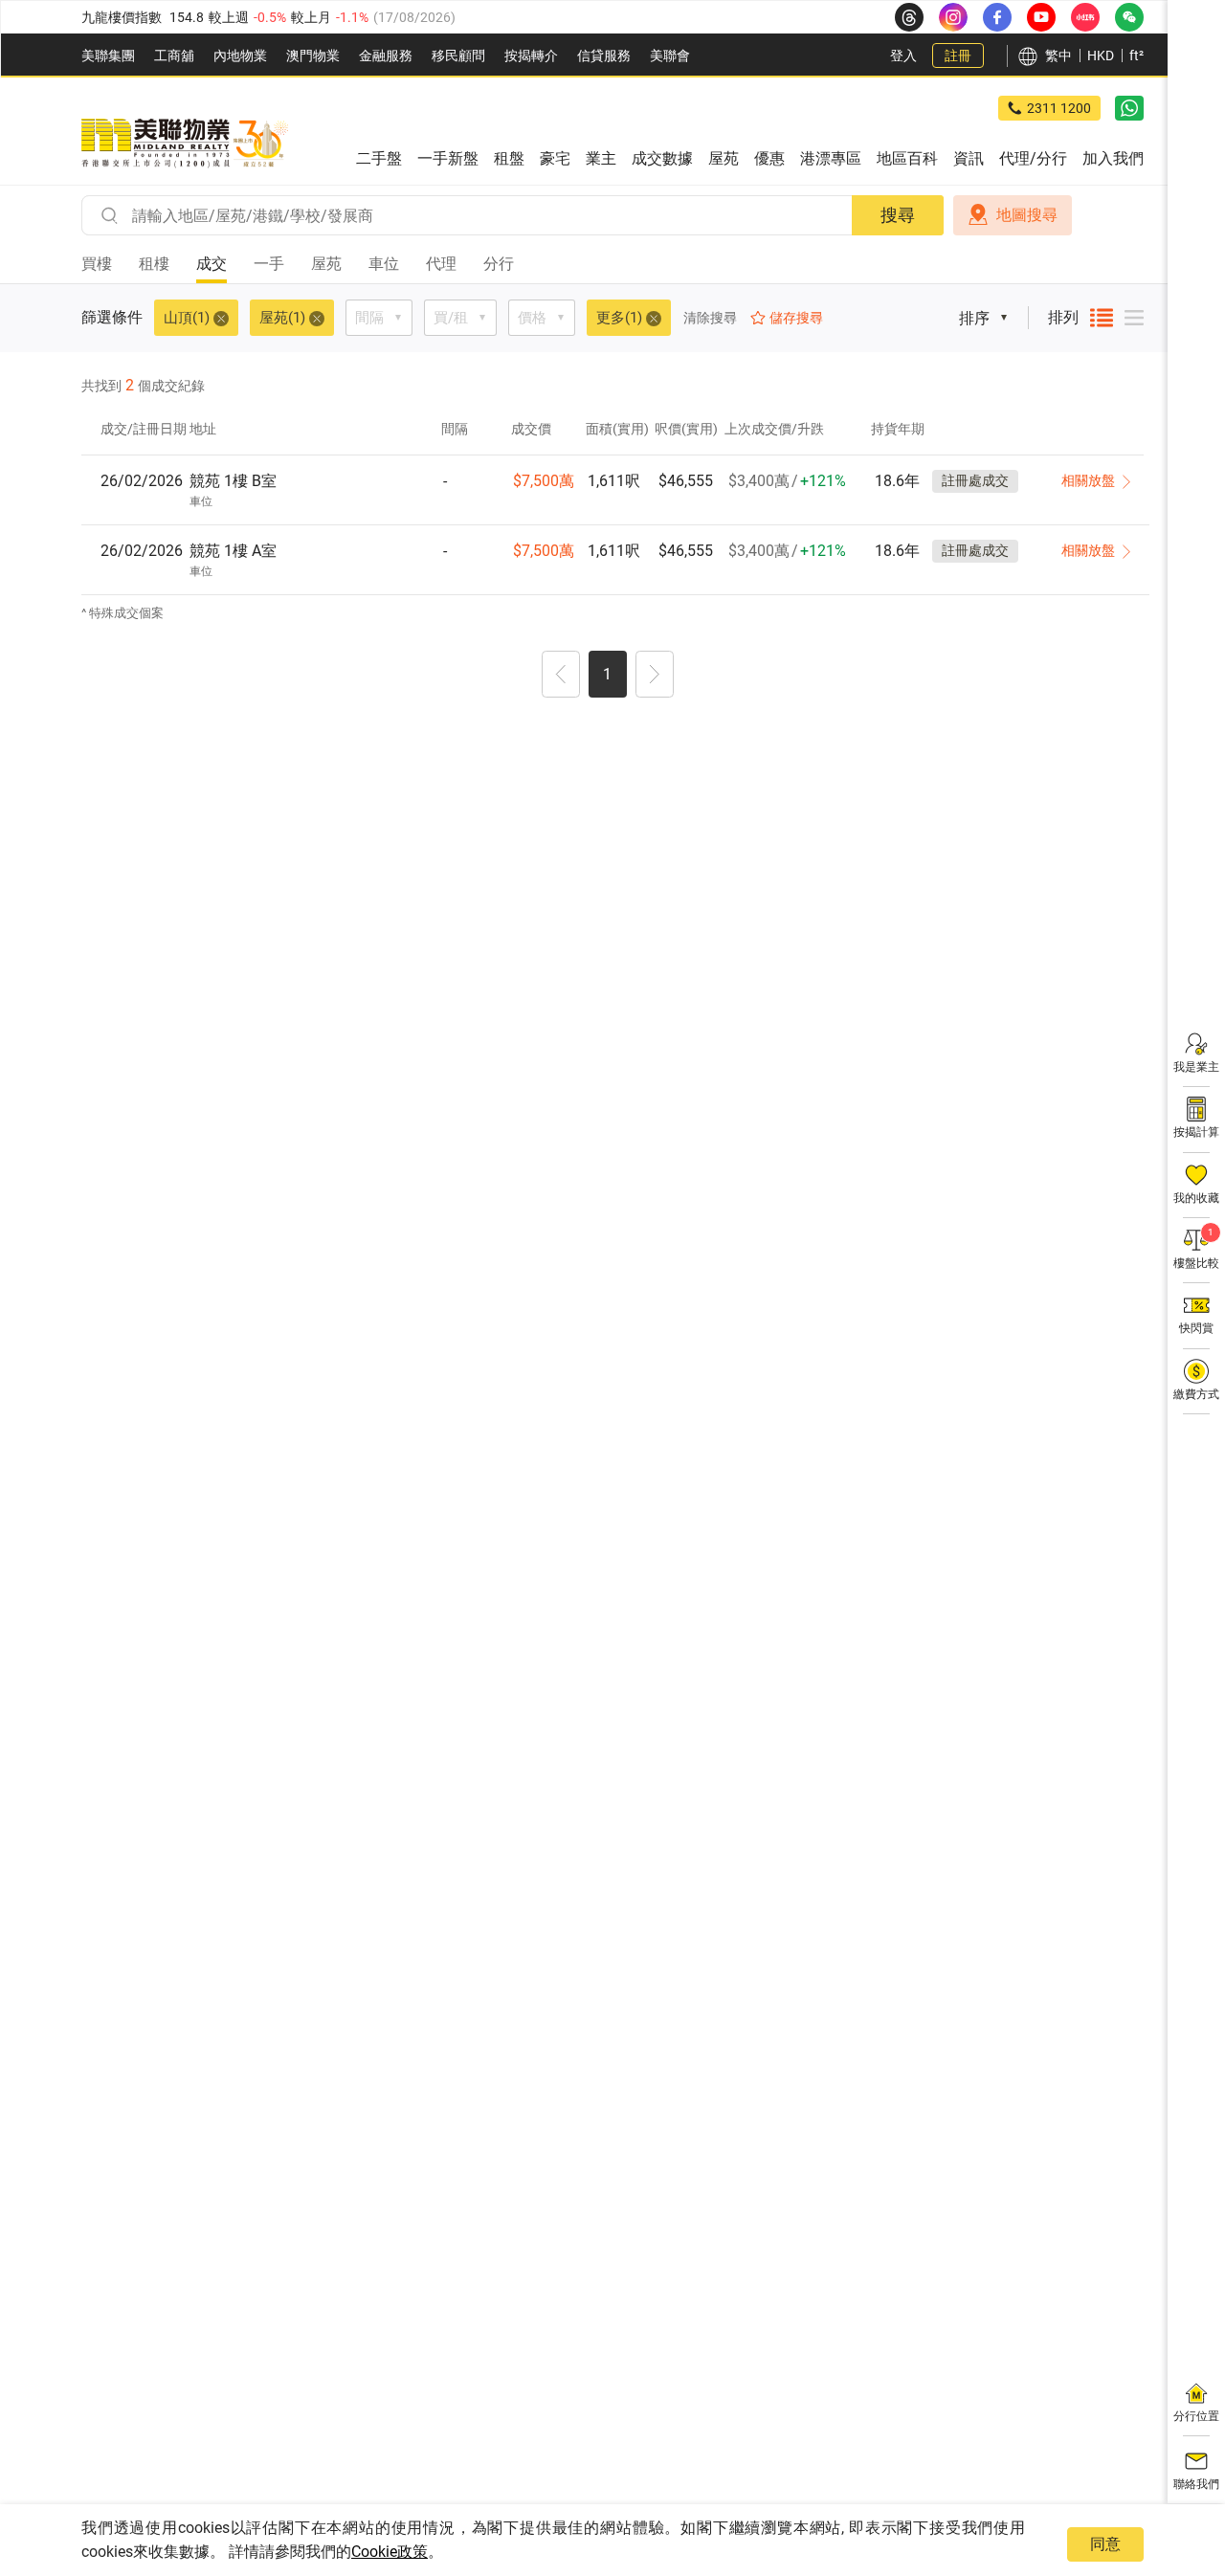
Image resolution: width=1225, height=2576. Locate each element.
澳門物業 (313, 56)
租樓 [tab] (154, 264)
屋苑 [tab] (326, 264)
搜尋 (898, 215)
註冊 (958, 56)
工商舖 (174, 56)
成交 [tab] (212, 264)
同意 (1105, 2544)
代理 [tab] (441, 264)
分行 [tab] (499, 264)
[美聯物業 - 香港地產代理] (185, 144)
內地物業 (240, 56)
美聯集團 (108, 56)
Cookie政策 (390, 2552)
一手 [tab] (269, 264)
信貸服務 (604, 56)
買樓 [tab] (97, 264)
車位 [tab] (384, 264)
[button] (561, 677)
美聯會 (670, 56)
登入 (903, 56)
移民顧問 (458, 56)
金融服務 (386, 56)
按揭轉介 (531, 56)
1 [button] (607, 674)
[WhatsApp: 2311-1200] (1129, 108)
